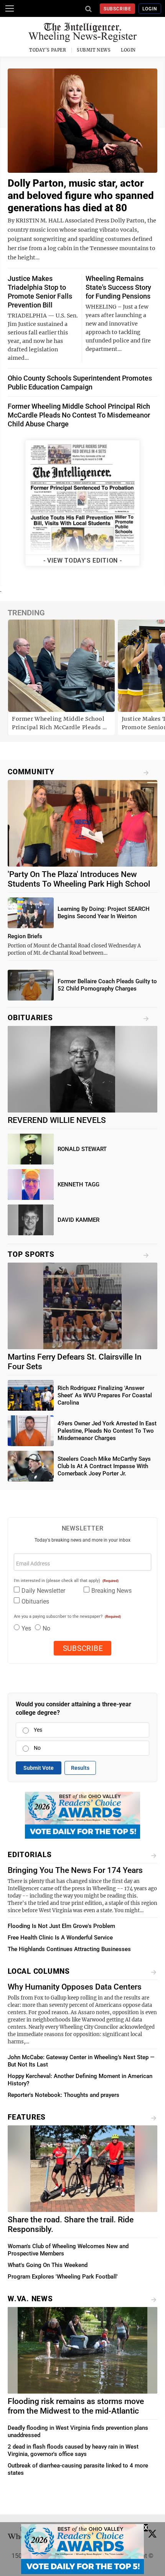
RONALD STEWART (82, 1149)
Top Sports (31, 1254)
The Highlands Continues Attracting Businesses (69, 1949)
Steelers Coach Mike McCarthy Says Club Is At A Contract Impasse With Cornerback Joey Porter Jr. (104, 1466)
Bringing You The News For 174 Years (75, 1870)
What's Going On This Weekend (48, 2265)
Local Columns (39, 1971)
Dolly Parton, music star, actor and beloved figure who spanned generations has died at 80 (81, 195)
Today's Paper (48, 50)
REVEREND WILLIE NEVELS (57, 1120)
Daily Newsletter (43, 1591)
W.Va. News (30, 2299)
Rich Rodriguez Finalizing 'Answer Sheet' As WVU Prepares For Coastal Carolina (105, 1395)
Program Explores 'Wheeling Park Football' (63, 2277)
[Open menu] (10, 8)
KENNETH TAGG (78, 1184)
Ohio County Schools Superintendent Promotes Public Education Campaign (80, 383)
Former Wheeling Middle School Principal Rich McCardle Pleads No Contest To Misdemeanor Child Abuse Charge (79, 415)
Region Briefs (25, 936)
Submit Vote (39, 1768)
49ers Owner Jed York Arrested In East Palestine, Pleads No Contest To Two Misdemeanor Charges (107, 1431)
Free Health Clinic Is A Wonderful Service (60, 1938)
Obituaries (30, 1018)
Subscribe (118, 9)
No (46, 1628)
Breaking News (111, 1591)
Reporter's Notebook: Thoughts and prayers (64, 2095)
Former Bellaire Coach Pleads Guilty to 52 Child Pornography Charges (107, 985)
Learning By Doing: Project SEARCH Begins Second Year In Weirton (104, 913)
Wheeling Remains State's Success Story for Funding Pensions (118, 287)
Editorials (30, 1855)
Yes (26, 1628)
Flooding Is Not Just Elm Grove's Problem (61, 1926)
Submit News (94, 50)
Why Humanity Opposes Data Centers (75, 1987)
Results (80, 1768)
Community (31, 772)
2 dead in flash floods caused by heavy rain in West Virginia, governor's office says (73, 2450)
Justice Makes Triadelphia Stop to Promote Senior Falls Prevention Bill (40, 292)
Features (27, 2117)
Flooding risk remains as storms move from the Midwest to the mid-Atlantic (76, 2406)
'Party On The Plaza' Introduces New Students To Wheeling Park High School (79, 879)
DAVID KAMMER (78, 1220)
